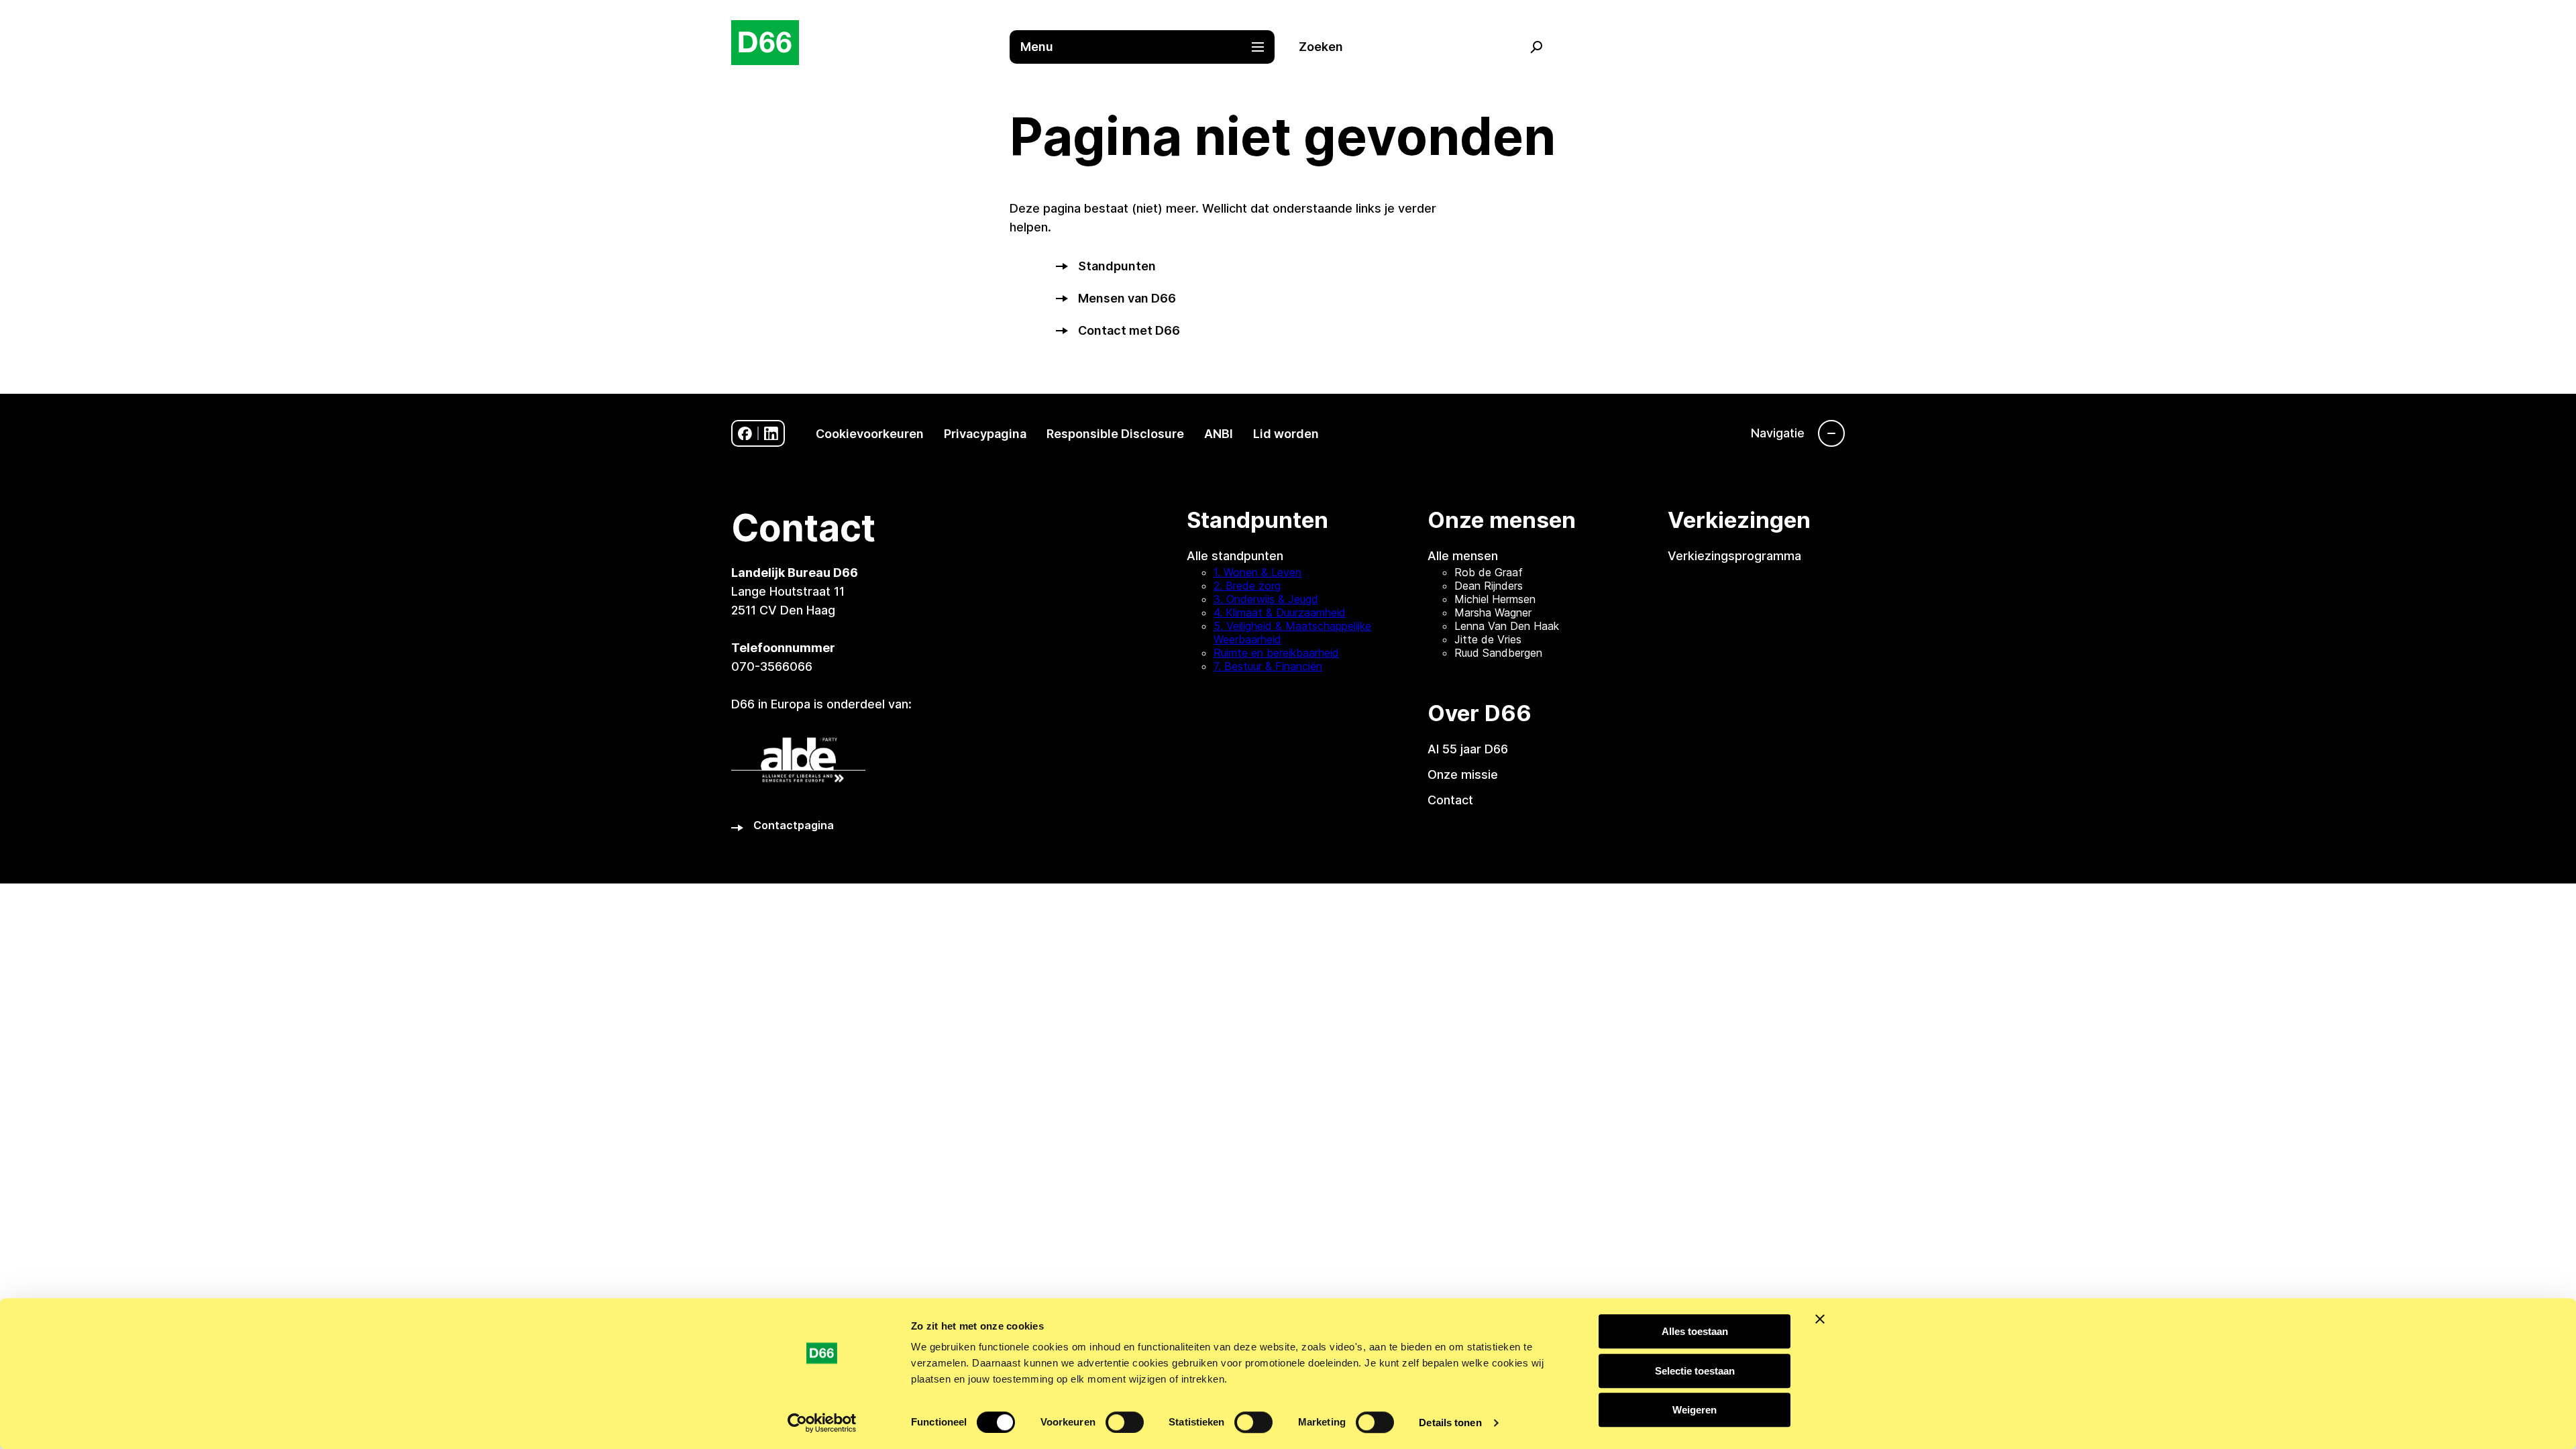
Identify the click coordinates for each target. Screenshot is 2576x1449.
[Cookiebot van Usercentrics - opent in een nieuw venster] (822, 1423)
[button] (1149, 47)
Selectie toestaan (1695, 1371)
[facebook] (745, 434)
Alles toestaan (1695, 1331)
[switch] (1125, 1422)
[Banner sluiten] (1820, 1319)
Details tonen (1450, 1423)
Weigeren (1695, 1410)
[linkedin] (771, 434)
